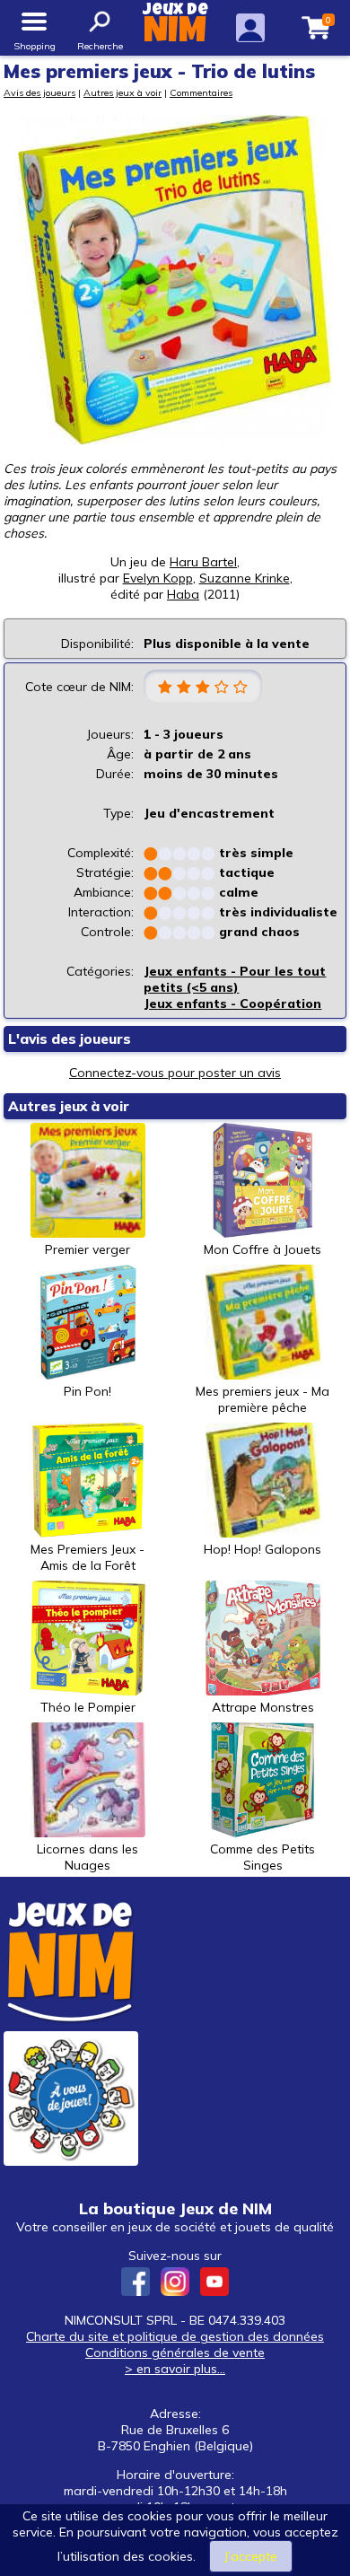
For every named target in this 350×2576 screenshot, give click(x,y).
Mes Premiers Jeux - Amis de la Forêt (87, 1557)
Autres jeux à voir (122, 92)
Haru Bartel (203, 562)
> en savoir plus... (175, 2369)
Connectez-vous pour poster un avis (175, 1073)
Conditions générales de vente (175, 2353)
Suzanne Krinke (245, 578)
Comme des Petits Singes (262, 1857)
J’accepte (251, 2556)
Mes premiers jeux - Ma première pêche (262, 1399)
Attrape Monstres (263, 1707)
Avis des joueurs (39, 92)
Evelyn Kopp (158, 578)
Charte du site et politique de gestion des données (175, 2336)
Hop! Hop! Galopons (262, 1549)
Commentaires (201, 92)
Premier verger (87, 1249)
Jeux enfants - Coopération (232, 1003)
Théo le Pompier (88, 1707)
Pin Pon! (87, 1391)
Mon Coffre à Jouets (262, 1249)
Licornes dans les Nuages (87, 1857)
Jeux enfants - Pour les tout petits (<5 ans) (235, 979)
